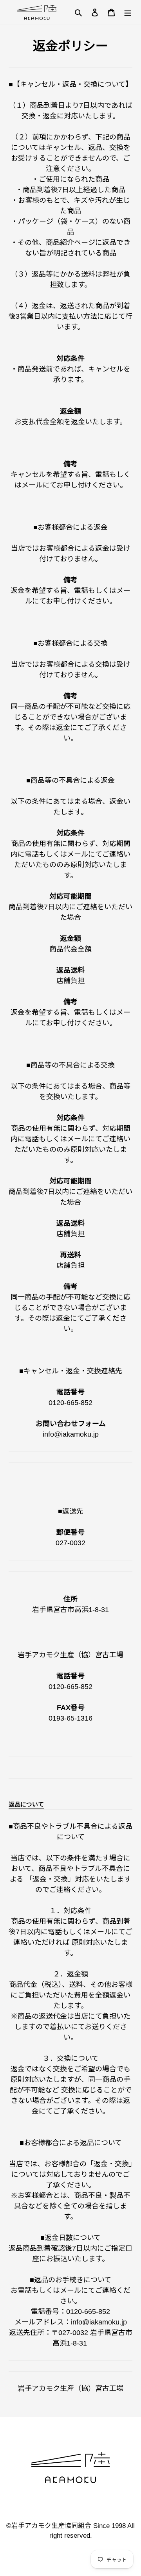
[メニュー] (128, 12)
